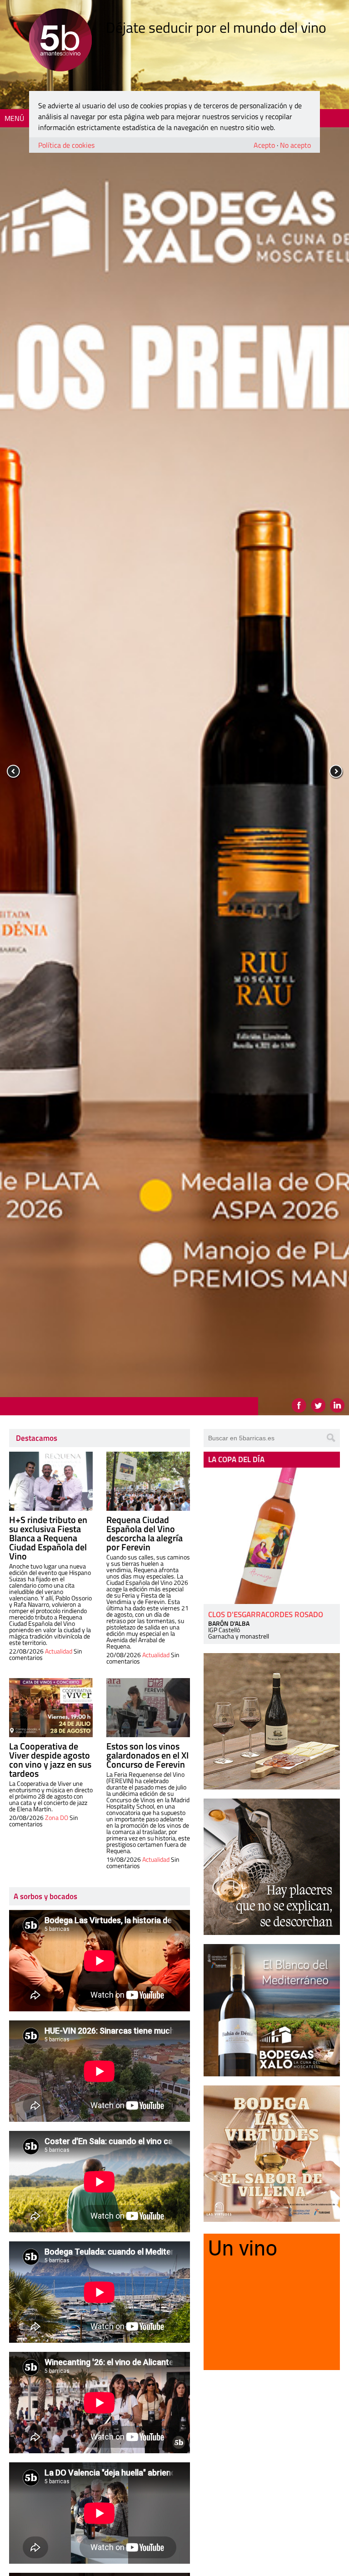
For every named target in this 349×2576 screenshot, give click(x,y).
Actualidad (59, 1651)
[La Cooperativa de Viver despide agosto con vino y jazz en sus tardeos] (51, 1708)
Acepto (264, 145)
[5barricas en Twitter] (318, 1405)
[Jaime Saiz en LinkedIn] (337, 1405)
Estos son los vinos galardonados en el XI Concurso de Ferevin (147, 1755)
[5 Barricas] (60, 41)
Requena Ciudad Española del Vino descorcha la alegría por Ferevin (145, 1533)
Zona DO (57, 1817)
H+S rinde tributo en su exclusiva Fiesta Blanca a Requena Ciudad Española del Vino (48, 1538)
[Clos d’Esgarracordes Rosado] (272, 1536)
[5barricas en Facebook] (299, 1405)
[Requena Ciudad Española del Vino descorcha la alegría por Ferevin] (148, 1481)
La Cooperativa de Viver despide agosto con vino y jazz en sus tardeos (50, 1760)
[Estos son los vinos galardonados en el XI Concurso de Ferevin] (148, 1708)
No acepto (295, 145)
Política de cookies (66, 145)
